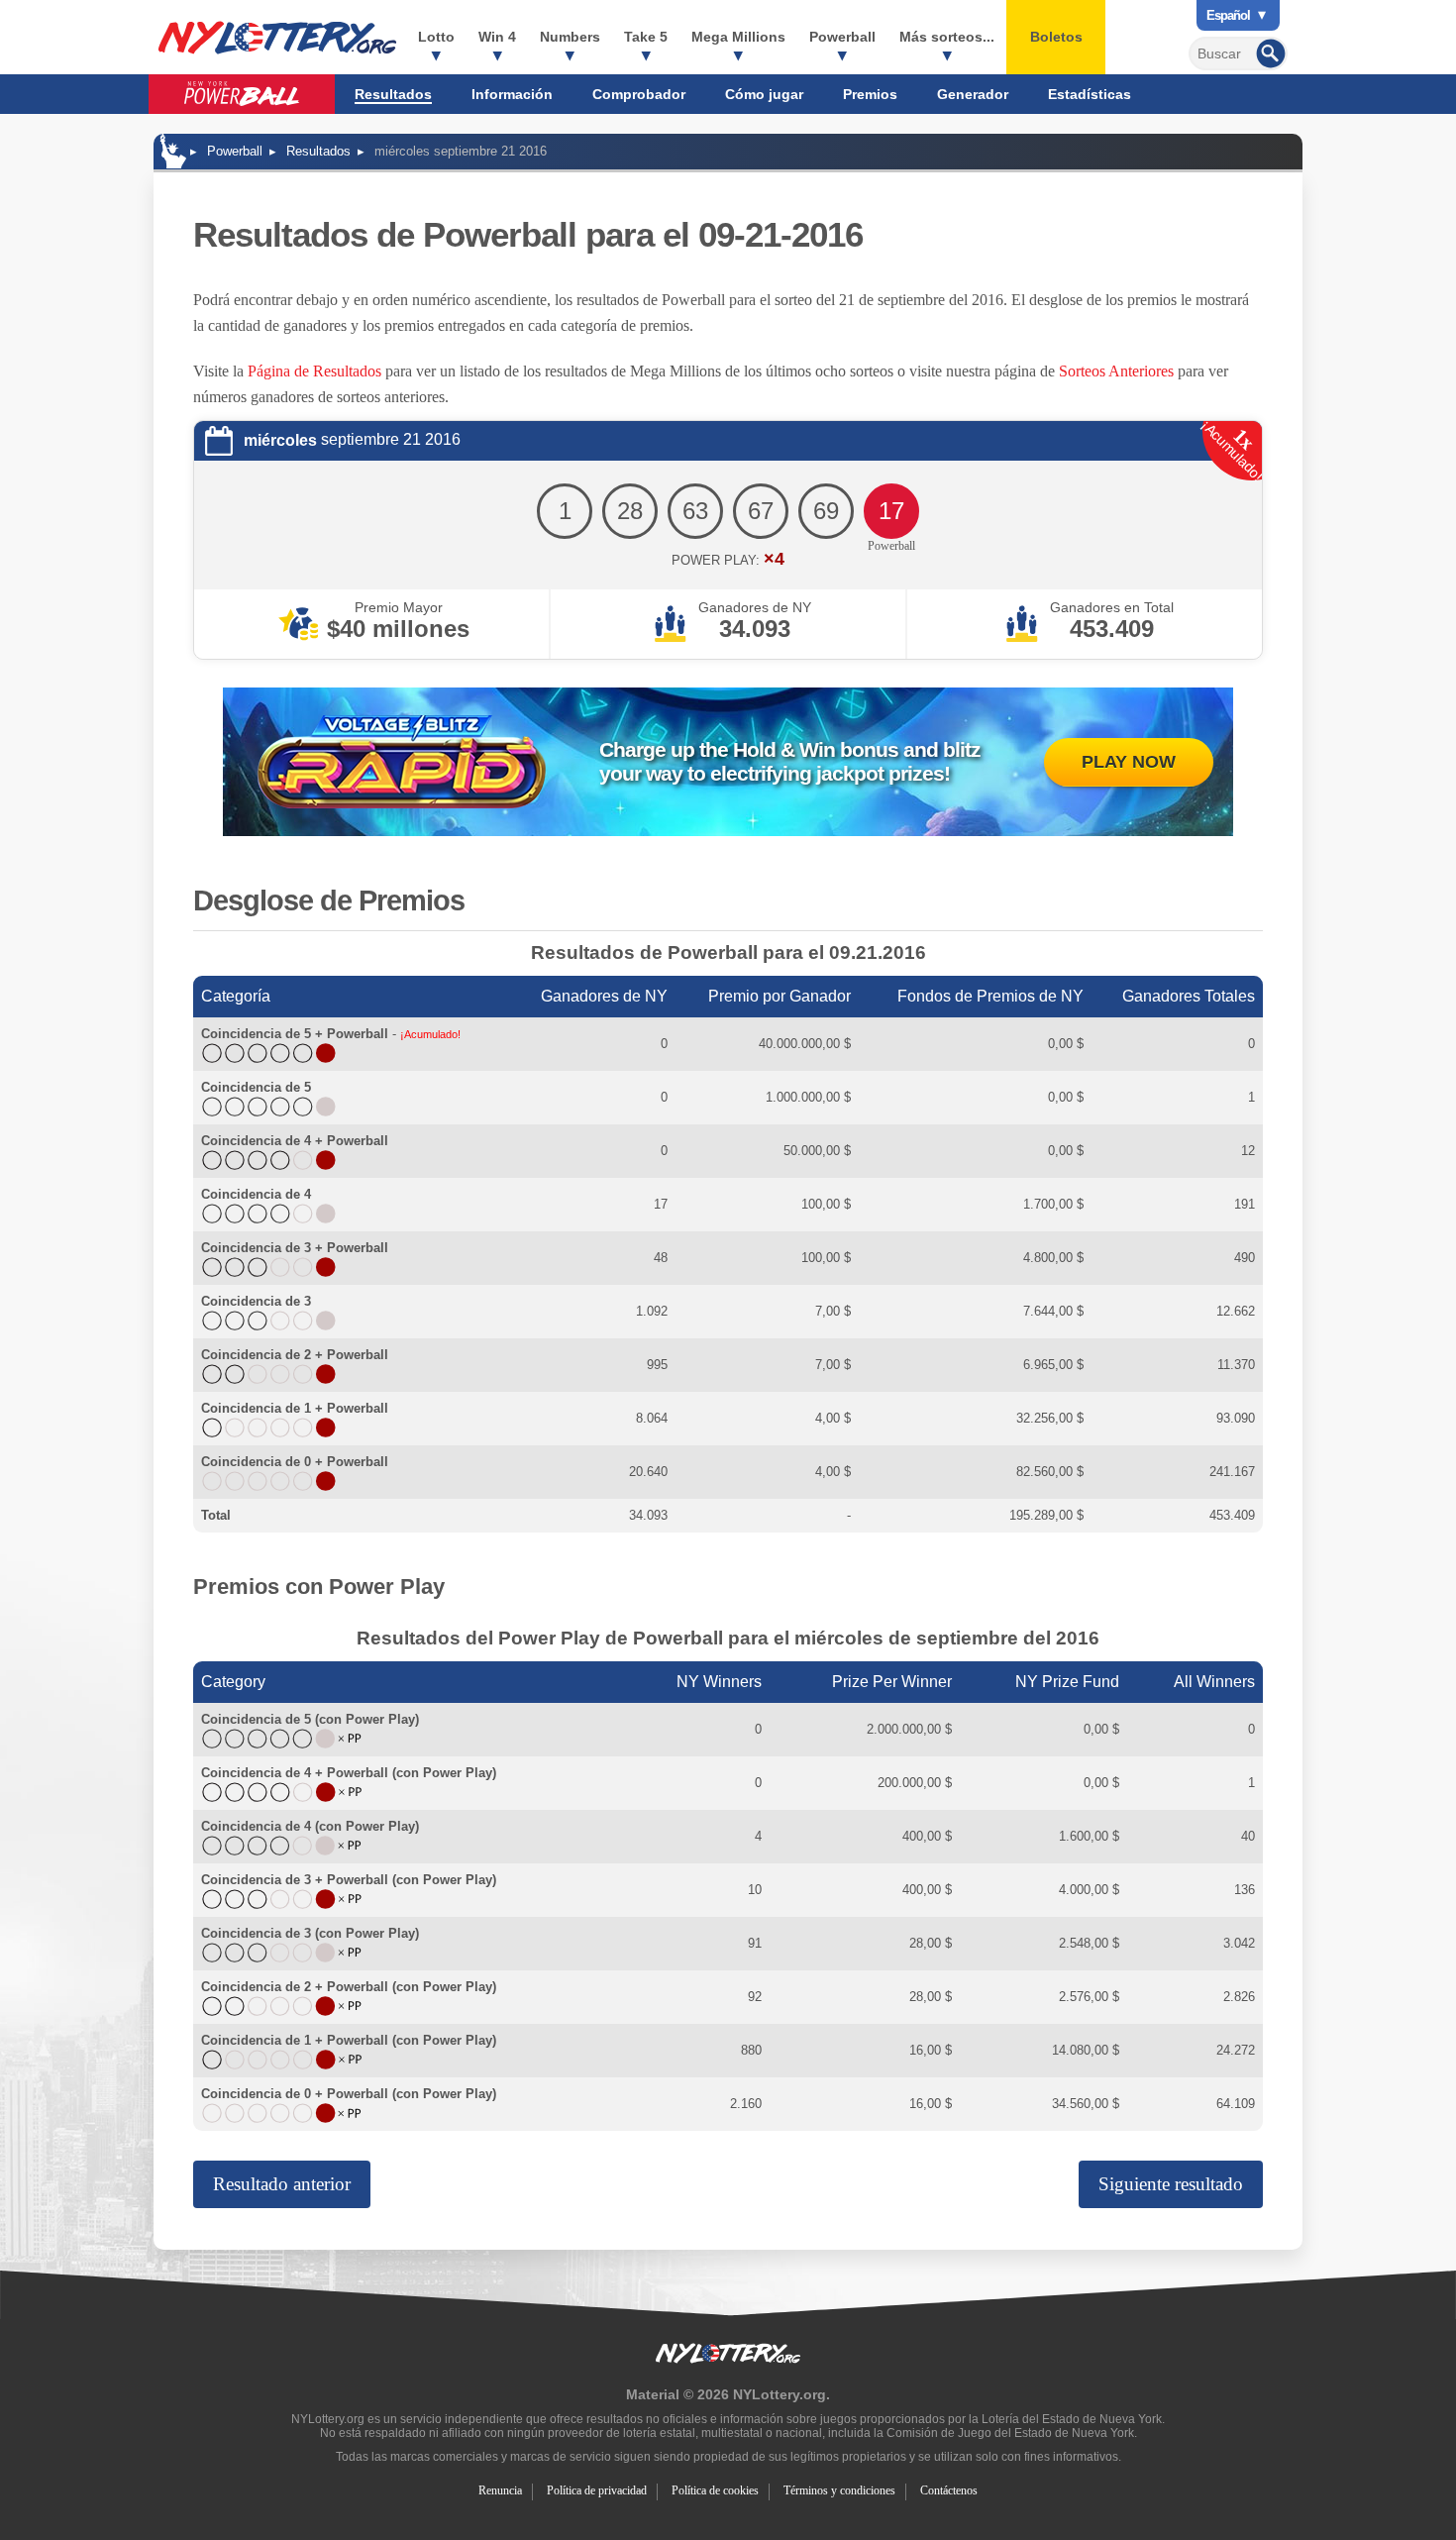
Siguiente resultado (1171, 2184)
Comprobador (639, 94)
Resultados (393, 94)
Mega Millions (738, 37)
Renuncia (500, 2490)
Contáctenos (949, 2490)
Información (512, 94)
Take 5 (646, 37)
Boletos (1056, 37)
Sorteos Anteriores (1116, 371)
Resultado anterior (282, 2184)
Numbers (570, 37)
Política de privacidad (597, 2490)
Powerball (842, 37)
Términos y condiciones (839, 2490)
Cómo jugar (764, 94)
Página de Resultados (314, 371)
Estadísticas (1090, 94)
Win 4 (497, 37)
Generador (973, 94)
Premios (870, 94)
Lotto (436, 37)
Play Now (1129, 762)
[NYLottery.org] (173, 151)
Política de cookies (715, 2490)
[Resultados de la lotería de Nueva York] (277, 38)
